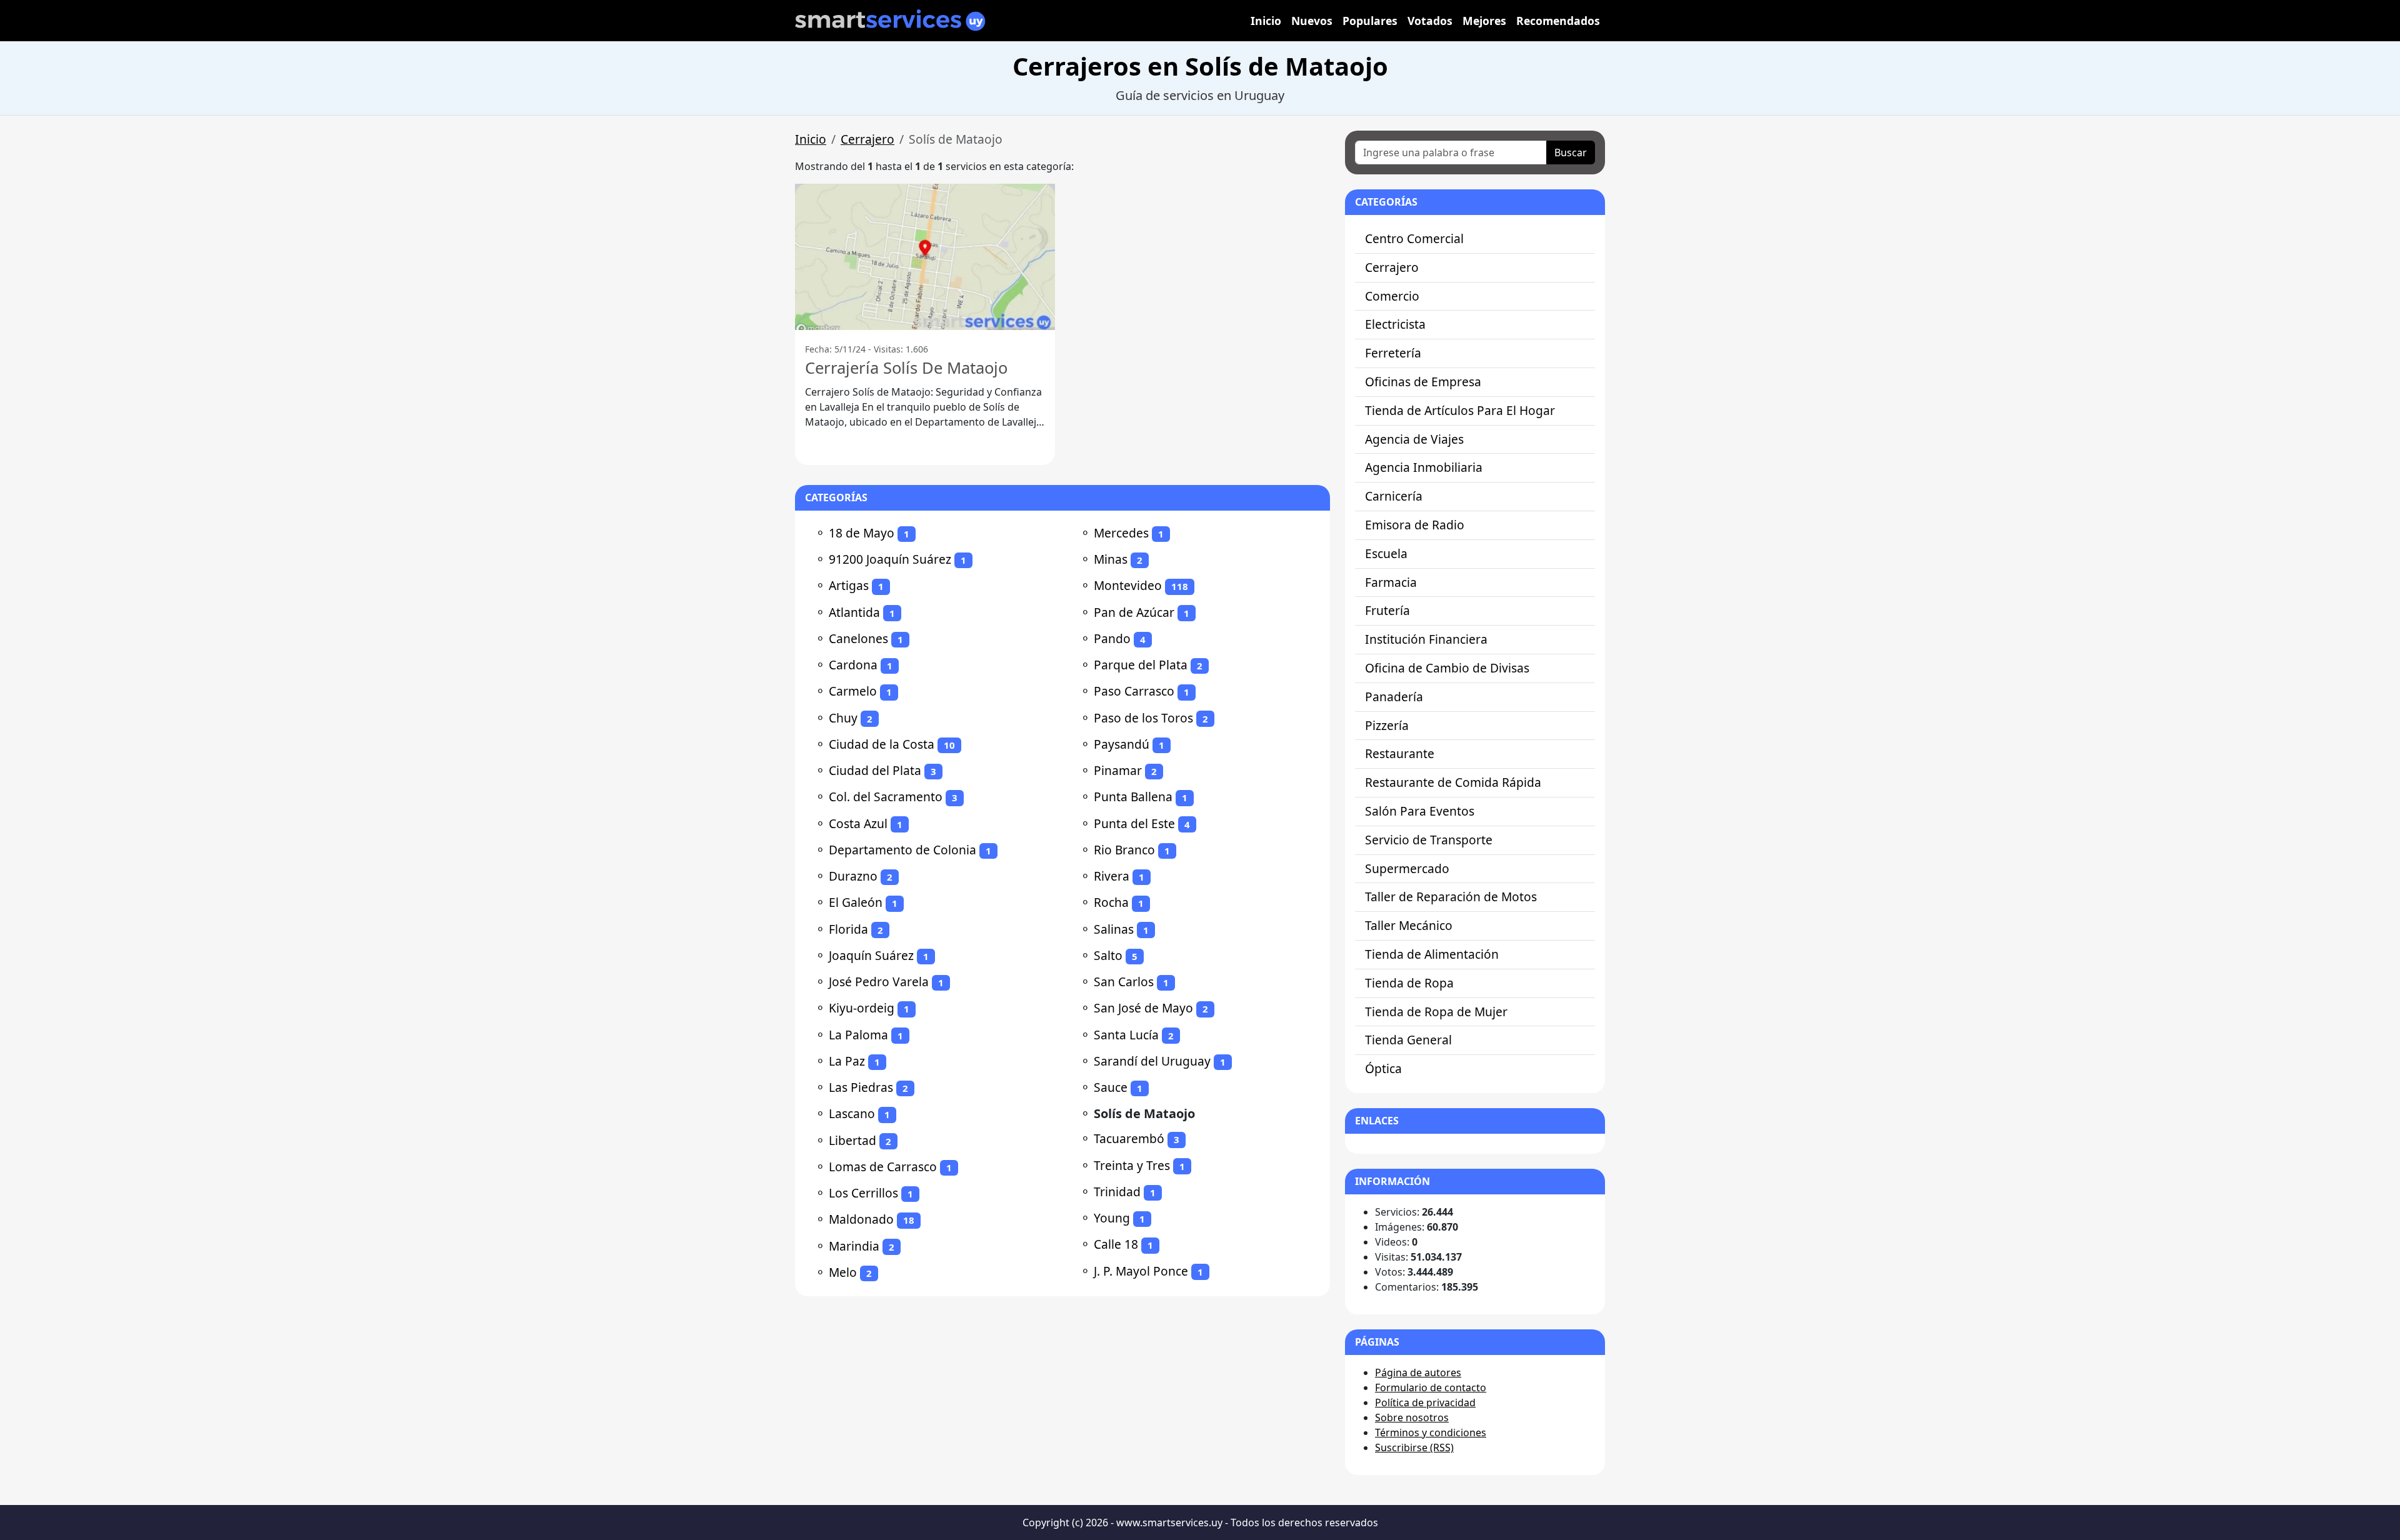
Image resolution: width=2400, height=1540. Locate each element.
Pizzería (1387, 725)
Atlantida (854, 612)
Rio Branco (1124, 850)
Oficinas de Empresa (1423, 382)
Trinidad (1117, 1192)
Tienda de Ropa (1409, 983)
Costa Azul (858, 823)
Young (1112, 1218)
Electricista (1395, 324)
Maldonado (861, 1219)
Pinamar (1118, 770)
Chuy (843, 718)
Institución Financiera (1426, 639)
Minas (1111, 559)
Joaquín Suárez (871, 955)
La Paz (847, 1061)
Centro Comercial (1414, 238)
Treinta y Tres (1132, 1165)
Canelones (858, 638)
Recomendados (1558, 21)
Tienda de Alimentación (1432, 954)
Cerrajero (867, 139)
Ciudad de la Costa (882, 744)
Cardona (853, 665)
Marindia (854, 1246)
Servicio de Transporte (1429, 840)
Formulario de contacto (1431, 1387)
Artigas (849, 585)
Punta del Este (1134, 823)
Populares (1370, 21)
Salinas (1114, 929)
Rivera (1112, 876)
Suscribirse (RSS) (1414, 1447)
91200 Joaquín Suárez (890, 559)
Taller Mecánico (1409, 925)
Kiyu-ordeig (862, 1008)
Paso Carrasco (1134, 691)
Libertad (852, 1140)
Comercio (1392, 296)
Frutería (1387, 610)
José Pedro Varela (879, 982)
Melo (843, 1272)
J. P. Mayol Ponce (1141, 1271)
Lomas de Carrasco (883, 1167)
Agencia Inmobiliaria (1424, 467)
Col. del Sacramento (886, 797)
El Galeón (856, 902)
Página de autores (1418, 1372)
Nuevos (1312, 21)
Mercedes (1121, 533)
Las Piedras (861, 1087)
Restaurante (1400, 753)
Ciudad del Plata (875, 770)
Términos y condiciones (1431, 1432)
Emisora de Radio (1415, 525)
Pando (1112, 638)
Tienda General (1408, 1040)
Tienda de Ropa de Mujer (1436, 1012)
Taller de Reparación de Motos (1451, 897)
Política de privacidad (1425, 1402)
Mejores (1484, 21)
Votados (1430, 21)
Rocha (1111, 902)
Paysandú (1122, 744)
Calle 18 (1116, 1244)
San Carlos (1124, 982)
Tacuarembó (1129, 1138)
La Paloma (858, 1035)
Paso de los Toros (1143, 718)
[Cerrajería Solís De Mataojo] (925, 257)
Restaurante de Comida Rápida (1453, 782)
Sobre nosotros (1412, 1417)
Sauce (1111, 1087)
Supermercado (1407, 868)
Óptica (1383, 1068)
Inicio (1266, 21)
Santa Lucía (1126, 1035)
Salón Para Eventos (1420, 811)
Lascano (852, 1113)
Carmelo (853, 691)
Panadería (1394, 697)
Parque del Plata (1141, 665)
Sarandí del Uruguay (1152, 1061)
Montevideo (1128, 585)
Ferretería (1393, 353)
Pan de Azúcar (1134, 612)
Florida (848, 929)
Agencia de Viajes (1414, 439)
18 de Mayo (862, 533)
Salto (1108, 955)
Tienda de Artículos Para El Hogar (1460, 410)
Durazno (853, 876)
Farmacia (1391, 582)
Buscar (1571, 152)
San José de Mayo (1143, 1008)
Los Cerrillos (863, 1193)
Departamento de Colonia (902, 850)
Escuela (1386, 553)
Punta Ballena (1133, 797)
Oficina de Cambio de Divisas (1447, 668)
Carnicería (1394, 496)
